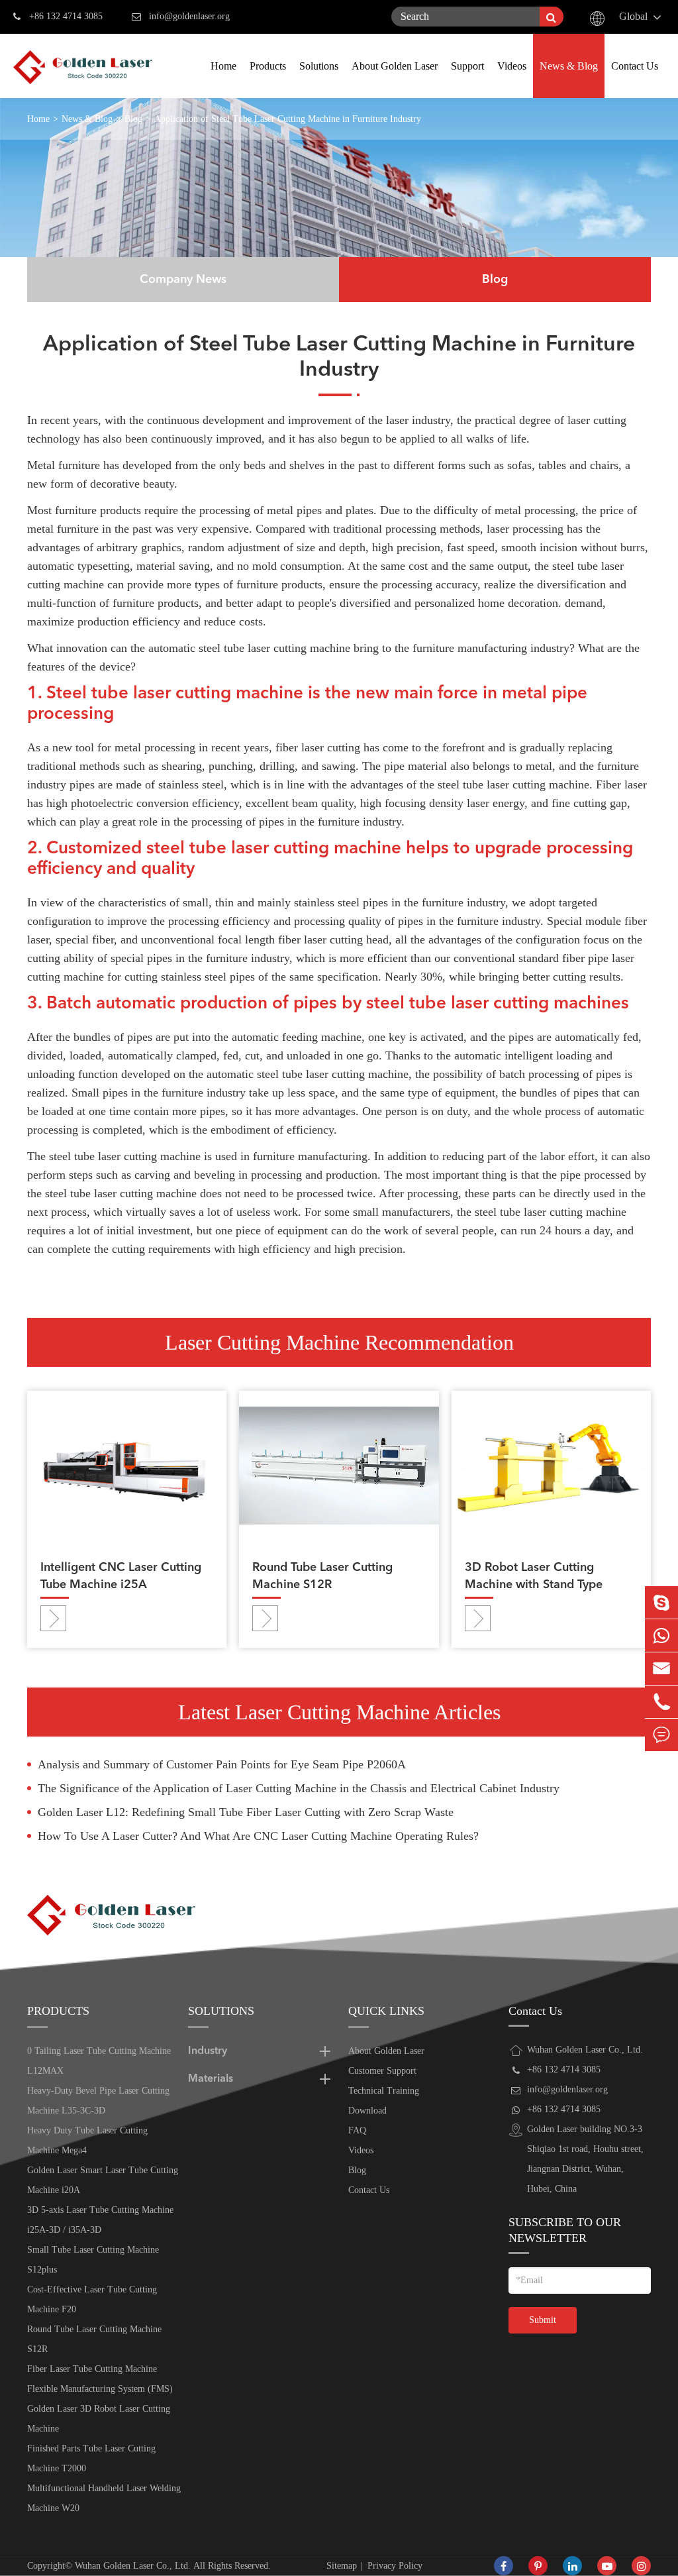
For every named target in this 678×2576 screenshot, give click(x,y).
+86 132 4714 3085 (66, 16)
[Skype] (661, 1602)
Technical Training (384, 2091)
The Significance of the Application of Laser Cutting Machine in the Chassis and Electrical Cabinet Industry (299, 1788)
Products (268, 66)
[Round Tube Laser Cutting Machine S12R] (339, 1465)
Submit (543, 2320)
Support (467, 66)
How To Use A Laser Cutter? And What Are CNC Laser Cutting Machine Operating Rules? (258, 1836)
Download (367, 2111)
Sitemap (342, 2566)
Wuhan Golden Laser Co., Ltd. (133, 2566)
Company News (183, 280)
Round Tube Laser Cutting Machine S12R (322, 1576)
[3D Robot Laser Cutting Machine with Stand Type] (551, 1465)
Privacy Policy (395, 2566)
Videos (512, 66)
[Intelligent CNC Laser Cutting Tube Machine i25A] (127, 1465)
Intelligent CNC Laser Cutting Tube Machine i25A (121, 1576)
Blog (133, 119)
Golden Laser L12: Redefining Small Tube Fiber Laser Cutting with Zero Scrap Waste (246, 1812)
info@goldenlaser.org (189, 16)
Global (633, 16)
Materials (211, 2079)
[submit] (552, 17)
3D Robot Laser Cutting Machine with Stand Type (534, 1576)
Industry (208, 2051)
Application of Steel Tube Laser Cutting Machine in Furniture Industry (288, 119)
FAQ (357, 2130)
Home (223, 66)
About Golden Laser (395, 66)
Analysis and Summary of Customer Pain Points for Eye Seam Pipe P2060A (222, 1764)
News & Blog (569, 66)
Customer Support (382, 2071)
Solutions (319, 66)
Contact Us (635, 66)
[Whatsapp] (661, 1636)
